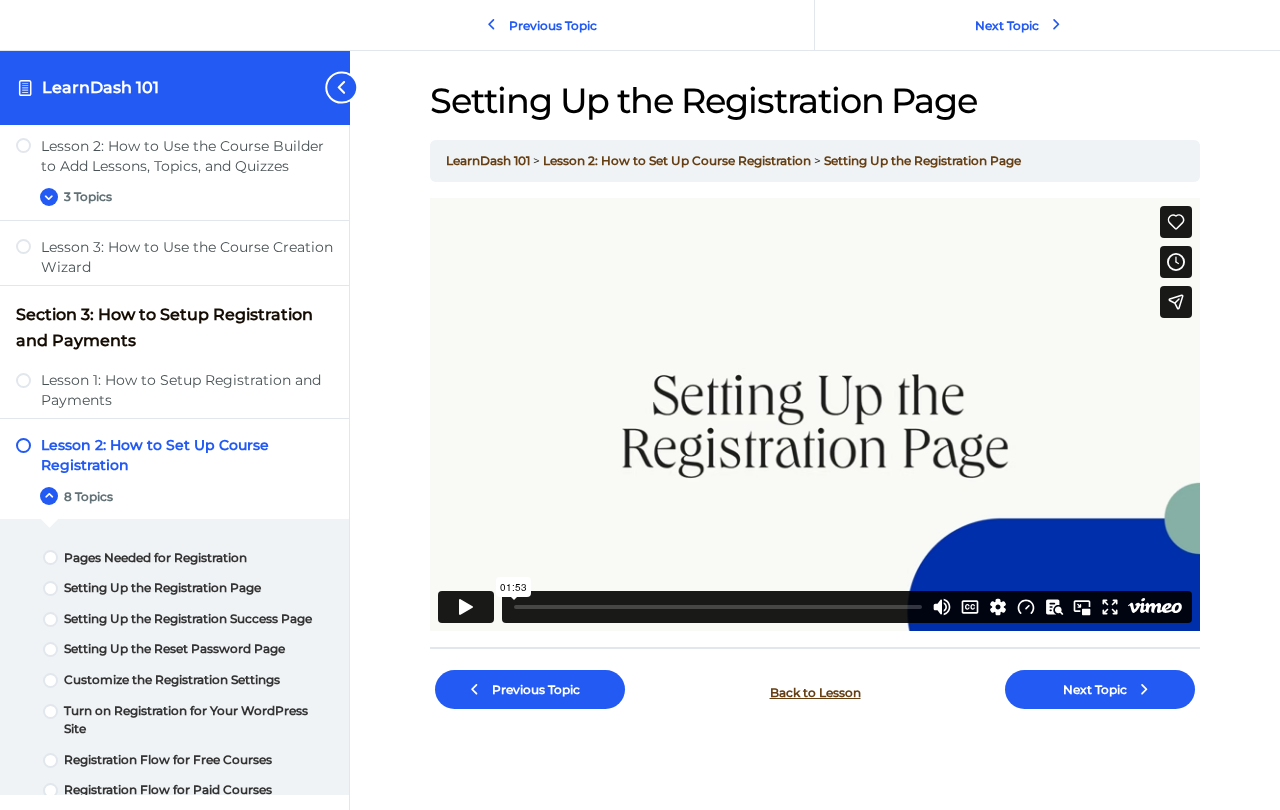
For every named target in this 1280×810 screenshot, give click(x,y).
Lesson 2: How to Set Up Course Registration (678, 160)
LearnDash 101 (100, 87)
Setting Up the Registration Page (922, 160)
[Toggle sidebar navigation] (324, 87)
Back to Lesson (815, 692)
